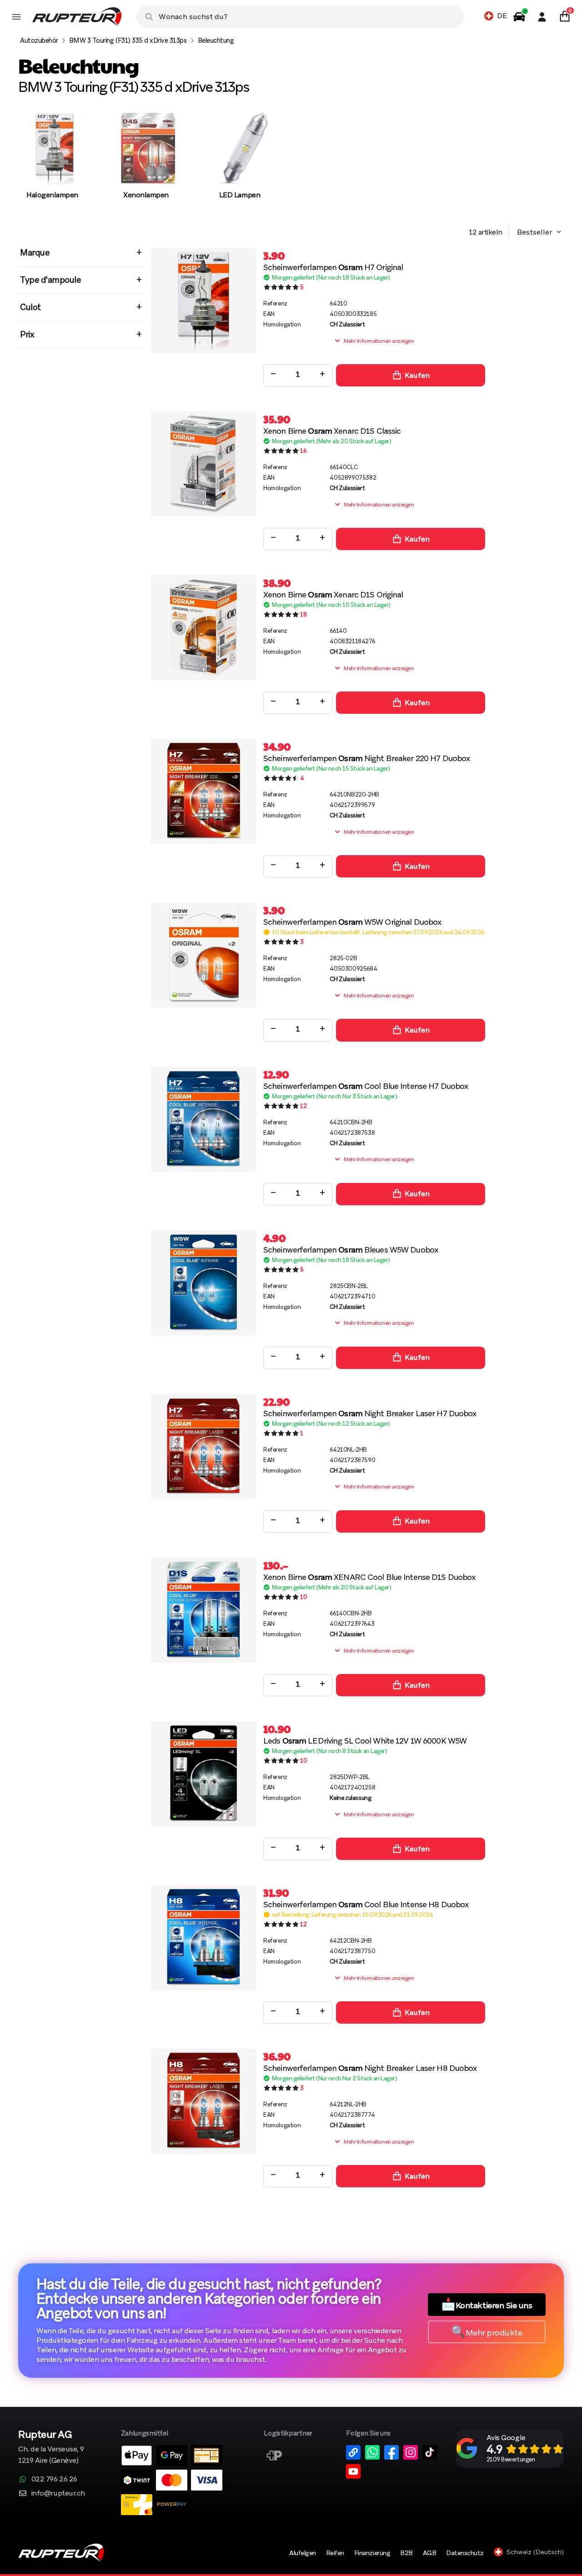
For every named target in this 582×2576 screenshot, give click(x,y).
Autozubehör (39, 40)
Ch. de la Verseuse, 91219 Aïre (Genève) (51, 2448)
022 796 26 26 (54, 2479)
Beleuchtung (216, 40)
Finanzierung (372, 2553)
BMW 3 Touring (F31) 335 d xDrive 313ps (128, 40)
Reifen (335, 2553)
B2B (406, 2553)
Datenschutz (465, 2553)
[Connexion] (542, 17)
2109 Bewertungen (511, 2459)
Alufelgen (303, 2553)
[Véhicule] (519, 17)
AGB (430, 2553)
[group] (52, 165)
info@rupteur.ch (58, 2493)
